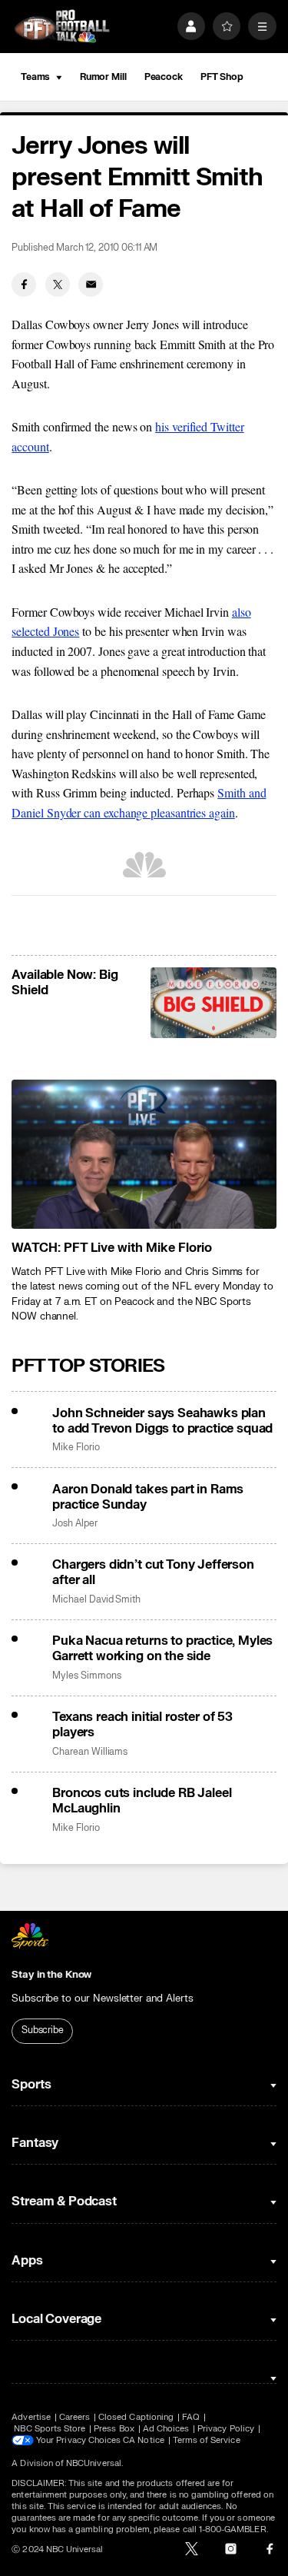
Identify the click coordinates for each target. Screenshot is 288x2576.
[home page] (62, 27)
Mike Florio (76, 1448)
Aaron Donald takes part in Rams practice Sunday (148, 1497)
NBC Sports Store (50, 2429)
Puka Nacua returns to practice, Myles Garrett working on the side (162, 1649)
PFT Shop (222, 77)
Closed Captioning (136, 2417)
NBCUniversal (94, 2463)
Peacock (164, 77)
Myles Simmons (86, 1676)
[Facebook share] (24, 285)
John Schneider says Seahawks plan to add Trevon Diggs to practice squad (162, 1421)
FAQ (191, 2417)
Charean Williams (90, 1752)
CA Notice (144, 2440)
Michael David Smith (96, 1600)
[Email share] (91, 285)
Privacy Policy (226, 2429)
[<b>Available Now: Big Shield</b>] (213, 1003)
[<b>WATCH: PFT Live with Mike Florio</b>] (144, 1154)
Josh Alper (74, 1524)
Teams (35, 77)
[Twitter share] (58, 285)
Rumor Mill (103, 77)
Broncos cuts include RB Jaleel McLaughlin (142, 1801)
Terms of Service (207, 2440)
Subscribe (43, 2030)
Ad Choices (166, 2429)
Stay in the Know (51, 1975)
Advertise (31, 2417)
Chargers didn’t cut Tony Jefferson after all (153, 1573)
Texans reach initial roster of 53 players (142, 1725)
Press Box (114, 2429)
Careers (74, 2417)
